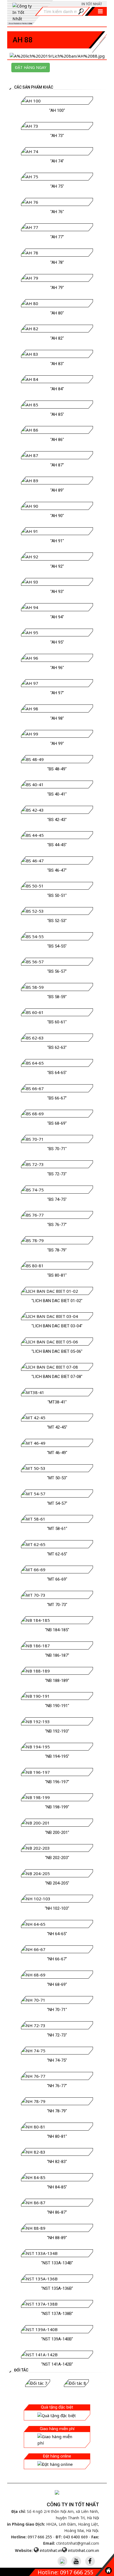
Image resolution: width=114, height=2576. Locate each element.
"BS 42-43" (57, 820)
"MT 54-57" (57, 1503)
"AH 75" (57, 186)
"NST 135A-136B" (57, 2288)
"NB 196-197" (57, 1782)
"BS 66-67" (57, 1098)
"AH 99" (57, 744)
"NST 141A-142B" (57, 2364)
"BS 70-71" (57, 1149)
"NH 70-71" (57, 2010)
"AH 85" (57, 414)
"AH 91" (57, 541)
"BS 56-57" (57, 971)
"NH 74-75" (57, 2060)
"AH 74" (57, 161)
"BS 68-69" (57, 1123)
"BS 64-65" (57, 1073)
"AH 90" (57, 516)
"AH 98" (57, 718)
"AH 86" (57, 440)
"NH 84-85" (57, 2187)
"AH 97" (57, 693)
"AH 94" (57, 617)
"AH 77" (57, 237)
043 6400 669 (76, 2537)
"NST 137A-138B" (57, 2314)
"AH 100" (57, 110)
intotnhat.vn (51, 2550)
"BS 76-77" (57, 1225)
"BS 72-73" (57, 1174)
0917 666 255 (40, 2537)
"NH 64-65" (57, 1934)
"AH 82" (57, 338)
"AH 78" (57, 262)
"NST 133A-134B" (57, 2263)
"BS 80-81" (57, 1275)
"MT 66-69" (57, 1579)
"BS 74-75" (57, 1199)
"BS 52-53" (57, 921)
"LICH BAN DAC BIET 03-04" (57, 1326)
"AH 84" (57, 389)
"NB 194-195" (57, 1756)
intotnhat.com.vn (84, 2550)
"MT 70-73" (57, 1605)
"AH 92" (57, 566)
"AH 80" (57, 313)
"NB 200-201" (57, 1832)
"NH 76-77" (57, 2086)
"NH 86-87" (57, 2212)
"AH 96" (57, 668)
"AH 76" (57, 212)
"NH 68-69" (57, 1984)
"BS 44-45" (57, 845)
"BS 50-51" (57, 895)
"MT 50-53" (57, 1478)
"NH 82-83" (57, 2162)
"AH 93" (57, 592)
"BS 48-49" (57, 769)
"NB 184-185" (57, 1630)
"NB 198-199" (57, 1807)
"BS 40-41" (57, 794)
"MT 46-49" (57, 1453)
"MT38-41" (57, 1402)
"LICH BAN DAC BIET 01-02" (57, 1301)
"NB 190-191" (57, 1706)
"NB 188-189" (57, 1681)
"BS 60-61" (57, 1022)
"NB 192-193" (57, 1731)
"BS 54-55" (57, 946)
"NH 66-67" (57, 1959)
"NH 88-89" (57, 2238)
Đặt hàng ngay (31, 67)
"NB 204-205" (57, 1883)
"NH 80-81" (57, 2136)
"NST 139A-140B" (57, 2339)
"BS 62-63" (57, 1047)
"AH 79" (57, 288)
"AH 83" (57, 364)
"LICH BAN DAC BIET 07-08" (57, 1377)
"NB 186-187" (57, 1655)
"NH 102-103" (57, 1908)
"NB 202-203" (57, 1858)
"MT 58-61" (57, 1529)
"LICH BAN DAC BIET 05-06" (57, 1351)
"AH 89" (57, 490)
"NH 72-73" (57, 2035)
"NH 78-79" (57, 2111)
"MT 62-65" (57, 1554)
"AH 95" (57, 642)
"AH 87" (57, 465)
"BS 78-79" (57, 1250)
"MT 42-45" (57, 1427)
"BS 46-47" (57, 870)
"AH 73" (57, 136)
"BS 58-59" (57, 997)
